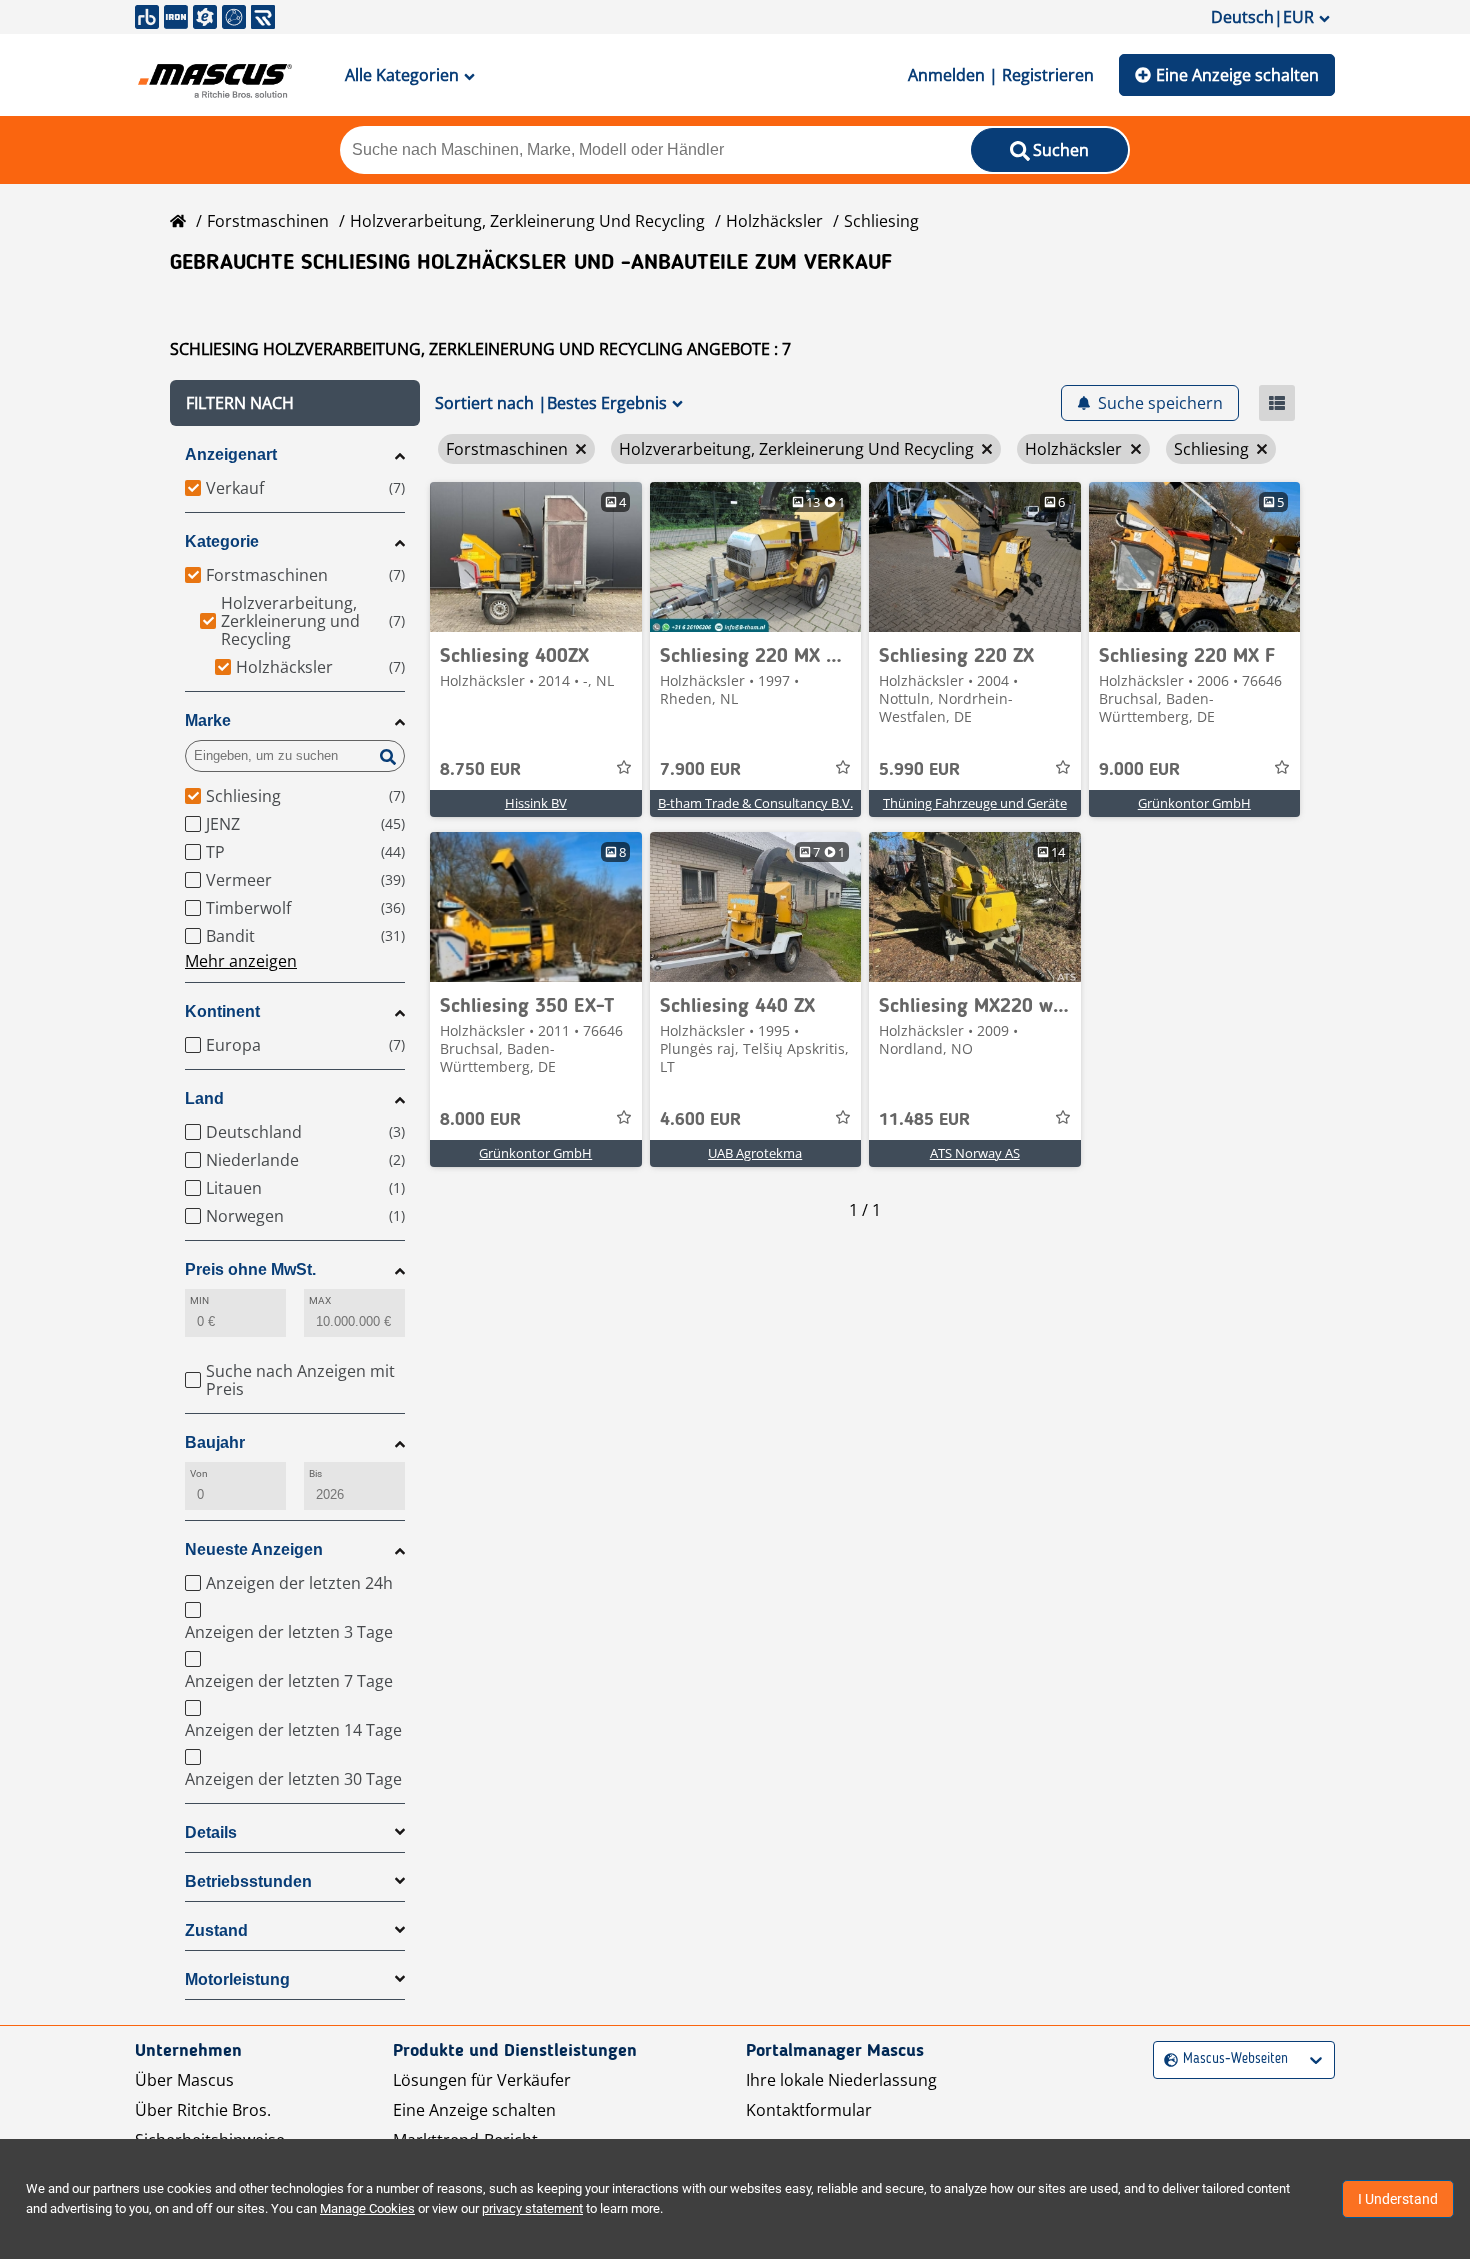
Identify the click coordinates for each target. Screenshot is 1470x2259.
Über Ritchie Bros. (203, 2110)
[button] (295, 403)
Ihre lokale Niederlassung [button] (841, 2080)
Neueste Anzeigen (254, 1549)
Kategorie (222, 541)
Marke (208, 720)
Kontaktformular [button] (809, 2110)
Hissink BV (536, 803)
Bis (315, 1473)
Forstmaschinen (268, 221)
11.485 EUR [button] (924, 1120)
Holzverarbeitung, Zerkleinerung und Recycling (527, 221)
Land (204, 1098)
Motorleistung (237, 1979)
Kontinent (222, 1011)
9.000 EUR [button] (1139, 770)
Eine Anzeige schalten (1237, 75)
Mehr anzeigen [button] (241, 961)
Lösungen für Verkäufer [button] (482, 2080)
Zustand (216, 1930)
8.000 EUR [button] (480, 1120)
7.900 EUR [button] (700, 770)
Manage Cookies (367, 2208)
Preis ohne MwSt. (250, 1269)
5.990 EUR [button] (919, 770)
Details (211, 1832)
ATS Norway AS (975, 1153)
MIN (199, 1300)
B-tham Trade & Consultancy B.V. (755, 803)
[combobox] (1166, 2059)
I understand (1398, 2199)
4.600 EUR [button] (700, 1120)
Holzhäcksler (774, 221)
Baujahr (215, 1442)
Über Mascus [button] (184, 2080)
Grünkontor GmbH (1194, 803)
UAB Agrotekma (755, 1153)
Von (199, 1473)
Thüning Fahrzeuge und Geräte (975, 803)
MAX (320, 1300)
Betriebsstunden (248, 1881)
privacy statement (532, 2208)
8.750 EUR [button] (480, 770)
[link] (536, 557)
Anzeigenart (231, 454)
